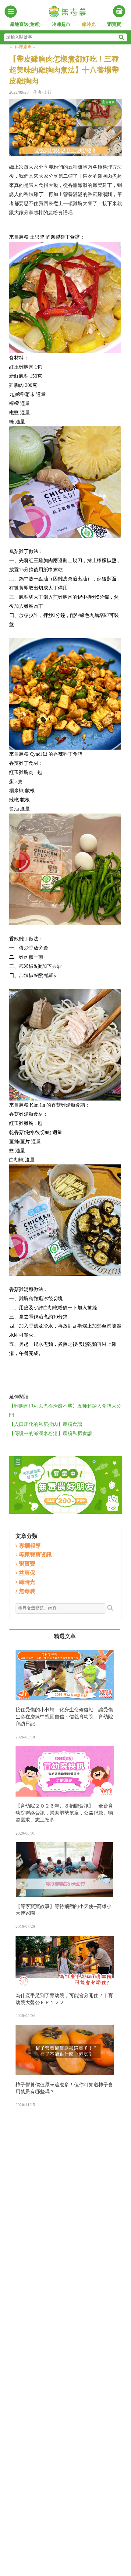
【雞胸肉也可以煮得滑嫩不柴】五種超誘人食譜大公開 (65, 1410)
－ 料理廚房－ (23, 47)
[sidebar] (11, 12)
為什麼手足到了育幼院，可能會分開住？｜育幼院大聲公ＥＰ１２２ (64, 1999)
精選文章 (65, 1636)
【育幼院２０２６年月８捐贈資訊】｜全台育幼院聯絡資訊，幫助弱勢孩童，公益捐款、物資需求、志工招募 (64, 1813)
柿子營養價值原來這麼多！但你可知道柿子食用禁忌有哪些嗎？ (64, 2088)
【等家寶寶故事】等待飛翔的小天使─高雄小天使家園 (64, 1910)
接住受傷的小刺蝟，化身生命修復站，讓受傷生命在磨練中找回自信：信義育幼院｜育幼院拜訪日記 (64, 1717)
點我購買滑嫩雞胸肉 (65, 1371)
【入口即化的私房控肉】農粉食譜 (46, 1424)
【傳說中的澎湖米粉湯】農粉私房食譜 (51, 1433)
